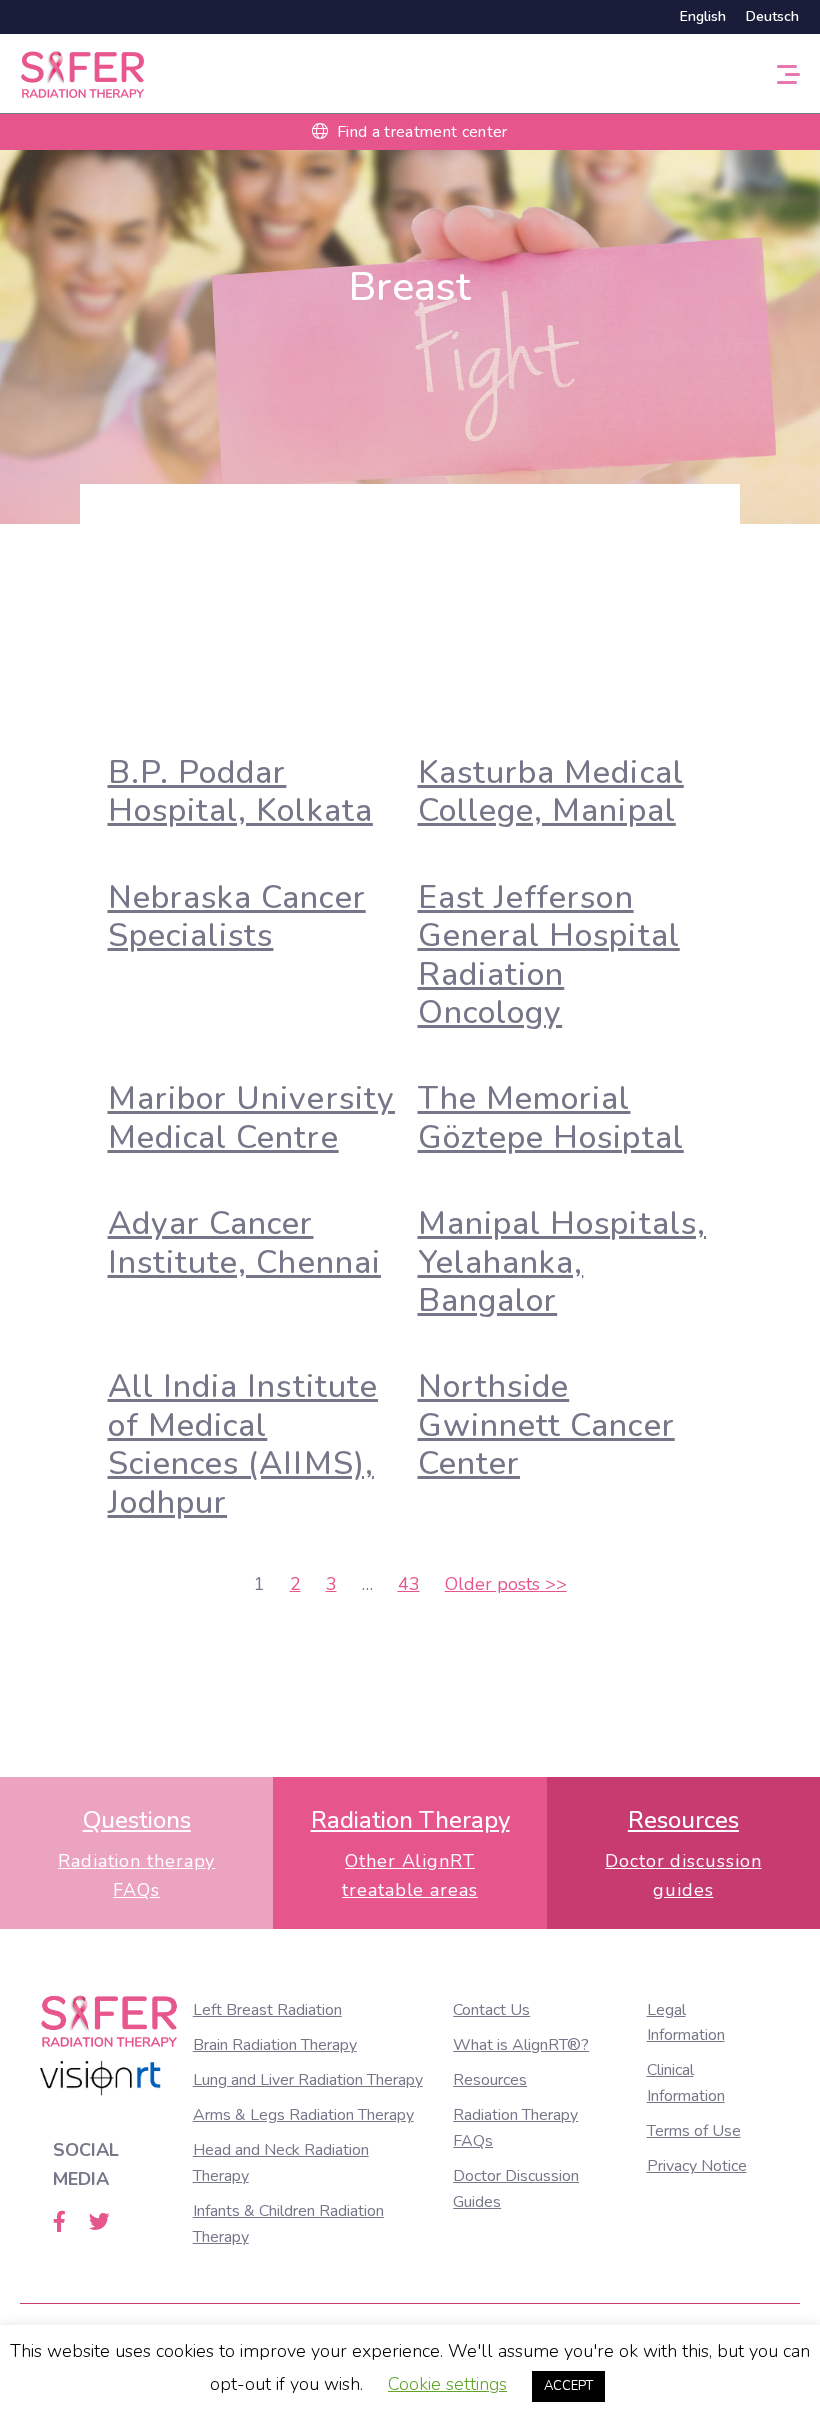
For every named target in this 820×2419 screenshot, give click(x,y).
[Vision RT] (101, 2078)
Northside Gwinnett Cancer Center (546, 1425)
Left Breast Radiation (267, 2010)
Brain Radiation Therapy (275, 2045)
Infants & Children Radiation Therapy (288, 2224)
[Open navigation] (788, 73)
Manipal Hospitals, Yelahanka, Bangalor (562, 1262)
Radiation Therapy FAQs (515, 2128)
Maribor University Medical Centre (251, 1117)
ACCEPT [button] (568, 2386)
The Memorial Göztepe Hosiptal (551, 1117)
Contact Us (491, 2010)
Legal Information (686, 2023)
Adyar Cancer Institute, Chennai (244, 1242)
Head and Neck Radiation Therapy (281, 2163)
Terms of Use (694, 2131)
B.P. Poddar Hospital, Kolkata (240, 791)
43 (409, 1584)
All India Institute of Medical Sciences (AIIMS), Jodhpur (243, 1444)
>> (506, 1584)
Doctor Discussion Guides (516, 2189)
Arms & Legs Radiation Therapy (303, 2115)
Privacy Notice (697, 2166)
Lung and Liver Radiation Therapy (308, 2080)
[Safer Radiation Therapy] (82, 72)
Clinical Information (686, 2083)
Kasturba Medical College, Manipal (551, 791)
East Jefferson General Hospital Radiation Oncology (549, 955)
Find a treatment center (420, 132)
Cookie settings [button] (447, 2384)
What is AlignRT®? (521, 2045)
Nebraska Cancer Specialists (237, 916)
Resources (490, 2080)
